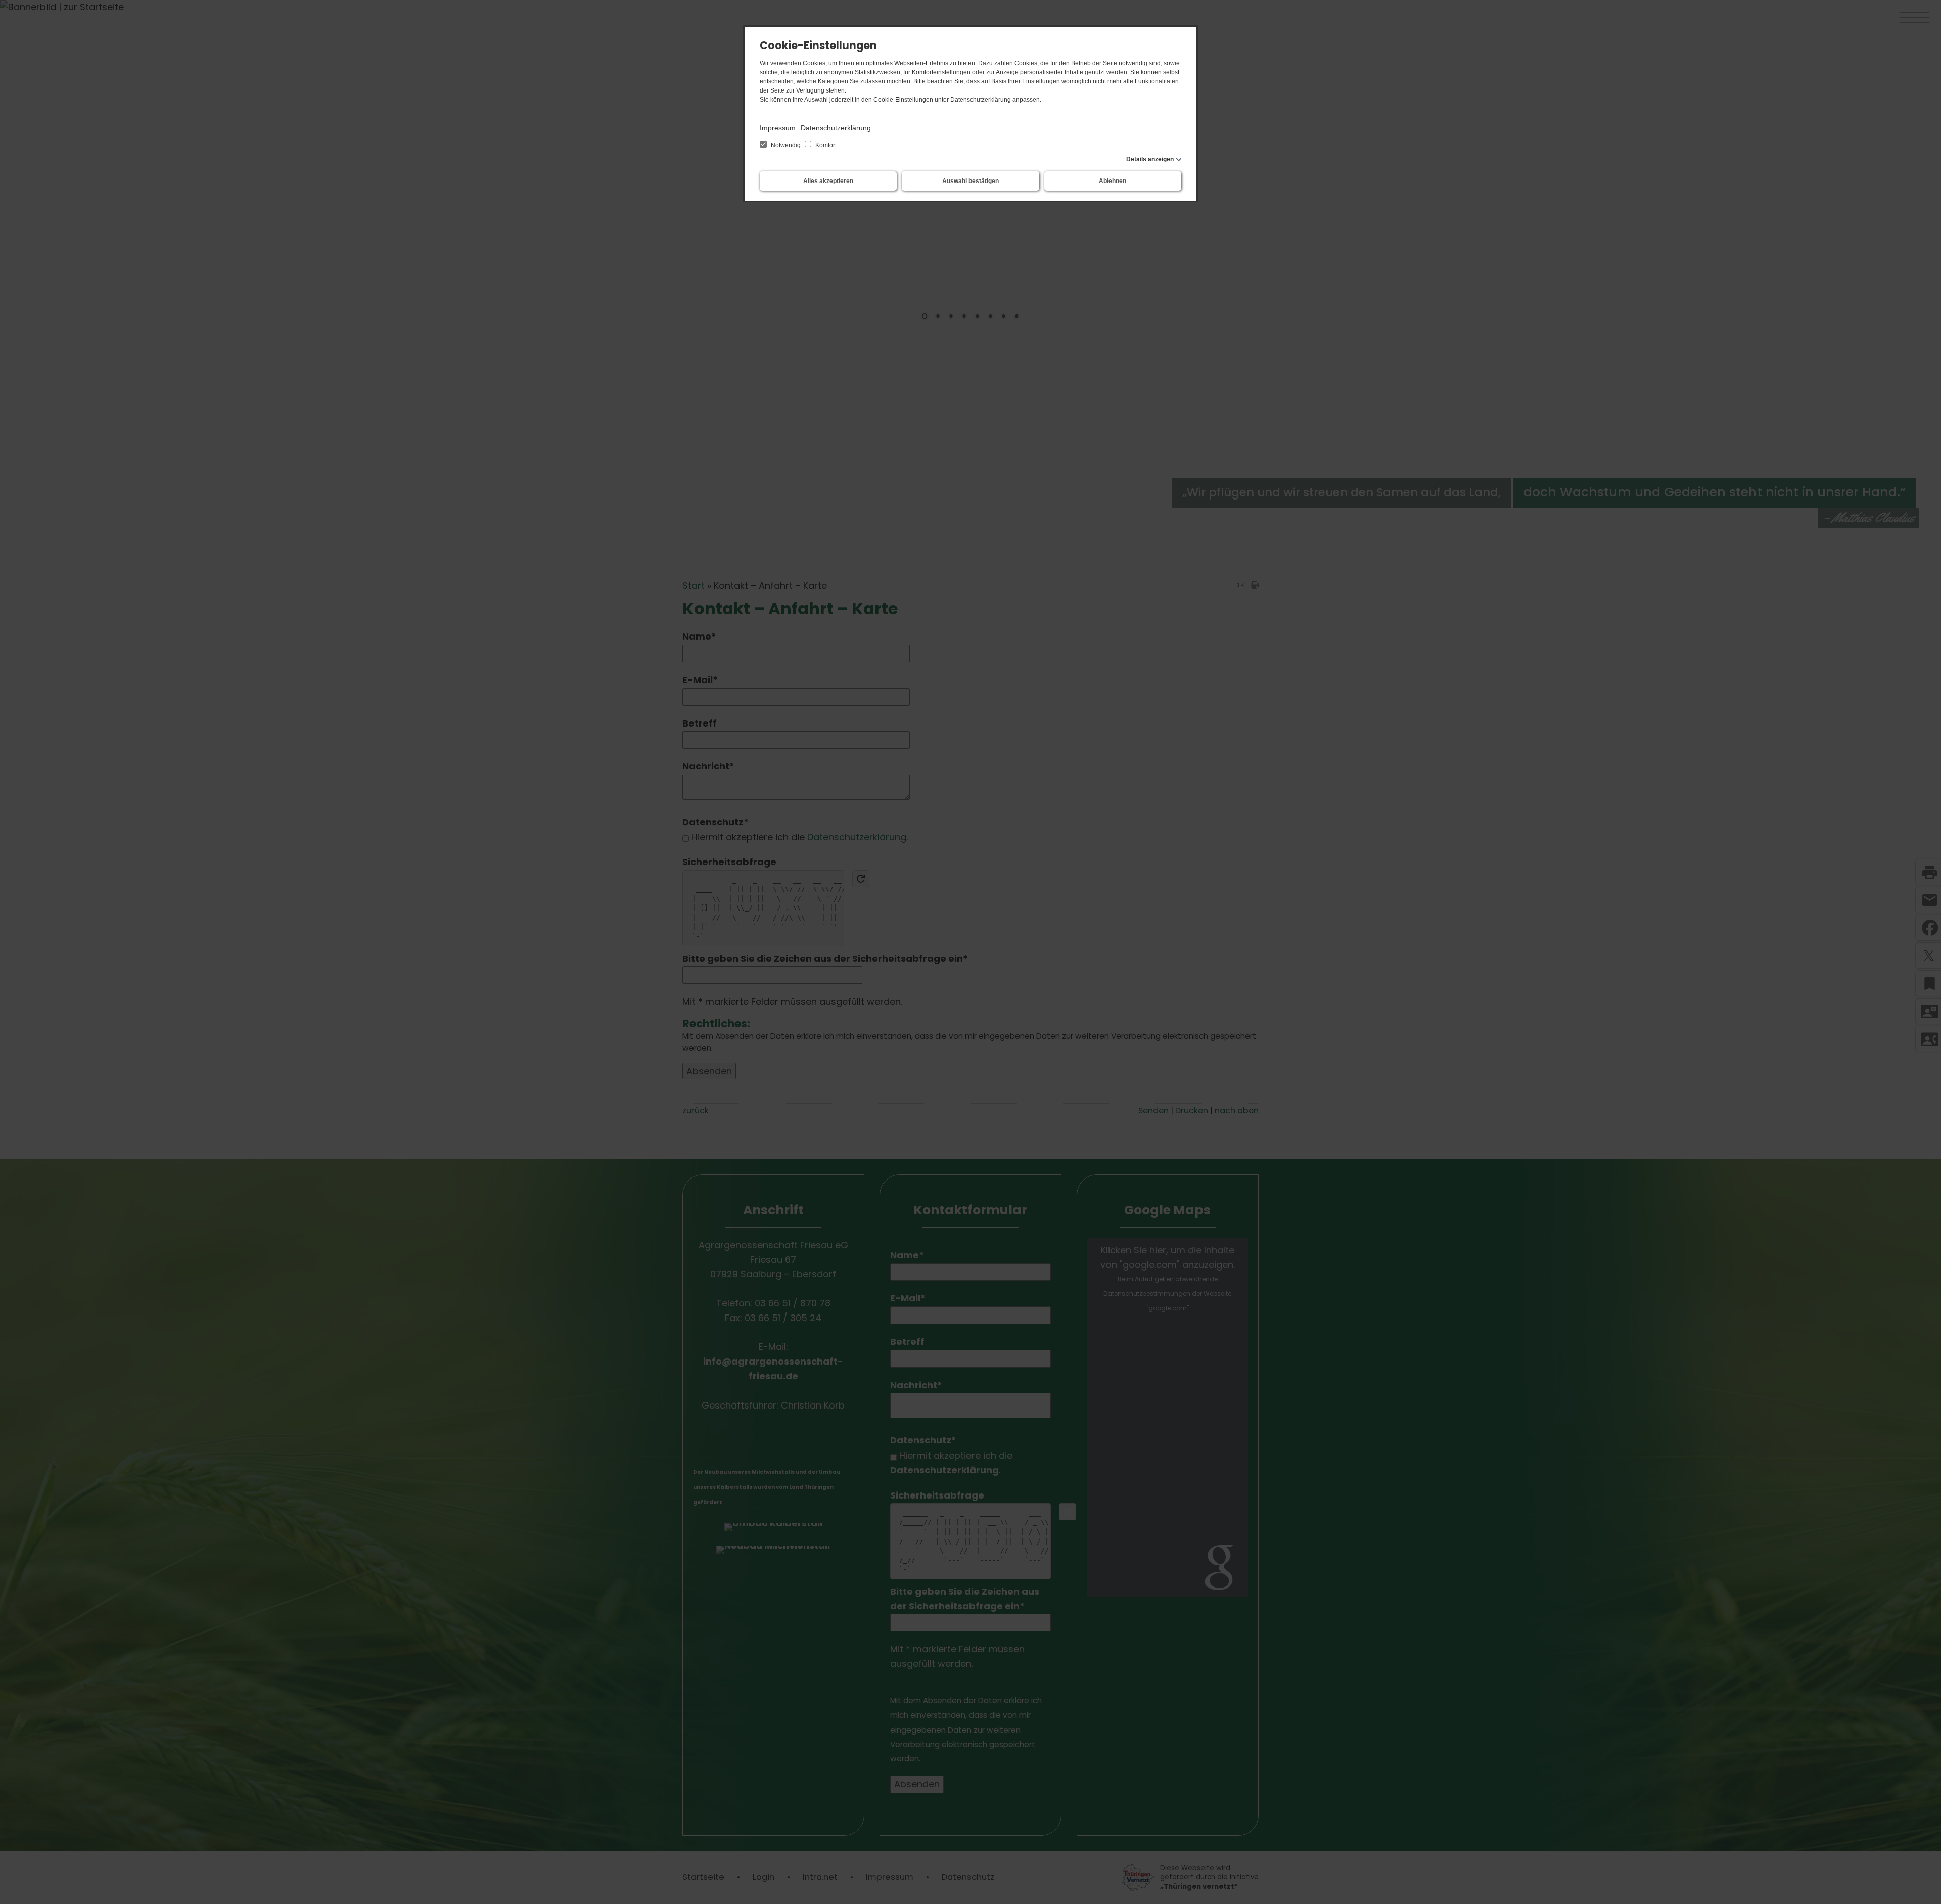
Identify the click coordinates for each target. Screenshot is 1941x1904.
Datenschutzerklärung (836, 128)
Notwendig (786, 145)
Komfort (825, 145)
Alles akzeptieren (828, 181)
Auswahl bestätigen (970, 181)
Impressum (778, 128)
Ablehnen (1113, 181)
